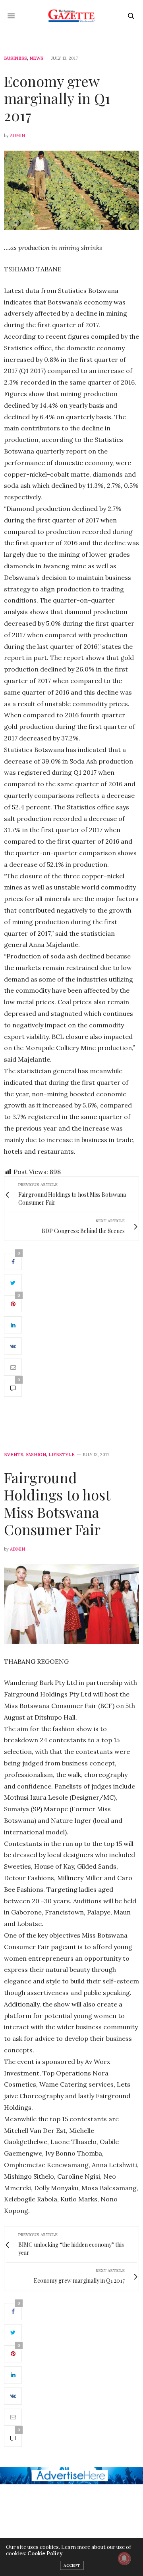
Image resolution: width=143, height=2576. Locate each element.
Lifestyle (62, 1455)
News (36, 58)
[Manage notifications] (124, 2558)
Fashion (36, 1455)
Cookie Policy (45, 2553)
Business (15, 58)
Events (14, 1455)
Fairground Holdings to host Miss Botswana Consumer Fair (57, 1503)
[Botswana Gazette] (72, 16)
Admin (17, 135)
